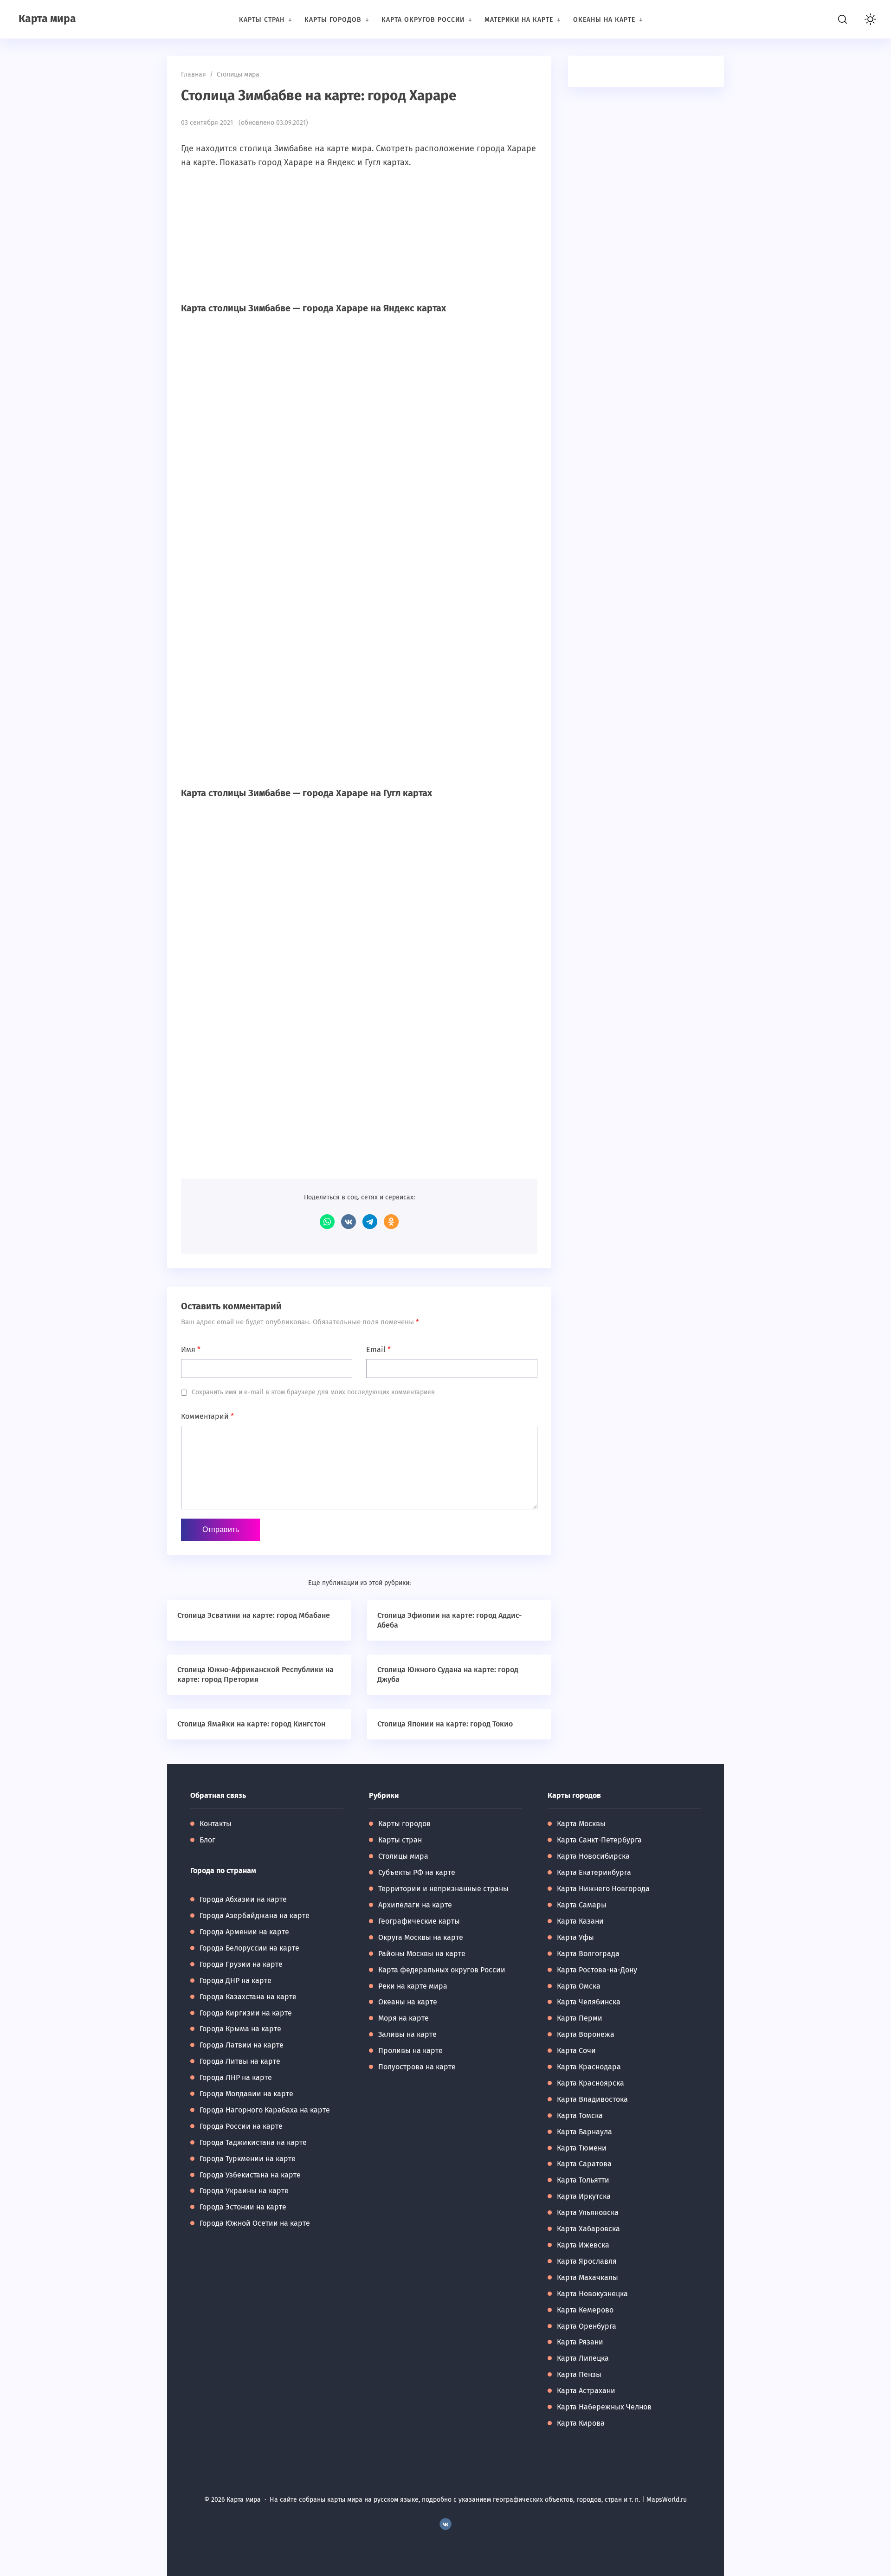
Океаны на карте (408, 2002)
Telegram (370, 1222)
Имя (191, 1349)
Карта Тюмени (582, 2148)
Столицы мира (403, 1856)
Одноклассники (391, 1222)
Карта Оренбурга (587, 2326)
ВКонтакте (349, 1222)
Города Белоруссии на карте (249, 1948)
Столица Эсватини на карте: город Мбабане (254, 1615)
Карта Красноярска (591, 2083)
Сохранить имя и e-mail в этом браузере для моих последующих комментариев (313, 1392)
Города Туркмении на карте (248, 2159)
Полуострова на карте (417, 2067)
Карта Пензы (579, 2374)
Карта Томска (580, 2116)
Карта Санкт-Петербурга (599, 1840)
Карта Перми (580, 2018)
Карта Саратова (584, 2164)
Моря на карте (404, 2018)
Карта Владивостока (592, 2099)
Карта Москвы (581, 1824)
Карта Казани (580, 1921)
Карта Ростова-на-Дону (597, 1970)
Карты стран (400, 1840)
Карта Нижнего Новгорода (603, 1889)
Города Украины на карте (244, 2191)
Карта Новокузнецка (592, 2294)
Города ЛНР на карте (236, 2077)
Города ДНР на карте (236, 1980)
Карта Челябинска (589, 2002)
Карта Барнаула (584, 2132)
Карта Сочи (576, 2051)
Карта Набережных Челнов (604, 2407)
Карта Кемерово (585, 2310)
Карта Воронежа (586, 2034)
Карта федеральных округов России (442, 1970)
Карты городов (404, 1824)
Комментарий (207, 1416)
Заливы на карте (407, 2034)
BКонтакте (445, 2524)
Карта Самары (582, 1905)
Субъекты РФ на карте (417, 1872)
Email (378, 1349)
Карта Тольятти (583, 2180)
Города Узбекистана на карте (250, 2175)
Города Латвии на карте (242, 2045)
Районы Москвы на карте (422, 1954)
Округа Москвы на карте (421, 1937)
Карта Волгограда (588, 1954)
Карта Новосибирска (593, 1856)
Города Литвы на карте (240, 2061)
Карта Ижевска (583, 2245)
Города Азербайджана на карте (255, 1916)
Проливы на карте (410, 2051)
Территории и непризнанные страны (443, 1889)
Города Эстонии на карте (243, 2207)
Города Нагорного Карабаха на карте (265, 2110)
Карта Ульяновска (588, 2212)
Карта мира (47, 19)
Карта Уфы (575, 1937)
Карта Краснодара (589, 2067)
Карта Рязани (580, 2342)
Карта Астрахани (586, 2391)
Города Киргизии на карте (246, 2013)
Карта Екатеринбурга (594, 1872)
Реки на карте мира (413, 1986)
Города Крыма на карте (240, 2029)
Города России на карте (241, 2126)
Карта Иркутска (584, 2196)
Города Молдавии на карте (246, 2094)
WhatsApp (327, 1222)
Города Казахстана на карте (248, 1997)
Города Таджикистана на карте (253, 2142)
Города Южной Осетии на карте (255, 2223)
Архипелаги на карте (415, 1905)
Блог (207, 1840)
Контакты (216, 1824)
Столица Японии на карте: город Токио (445, 1724)
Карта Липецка (583, 2358)
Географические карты (419, 1921)
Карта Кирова (581, 2423)
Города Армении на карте (244, 1932)
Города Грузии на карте (241, 1964)
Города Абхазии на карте (243, 1899)
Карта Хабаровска (588, 2229)
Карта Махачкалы (588, 2277)
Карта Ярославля (587, 2261)
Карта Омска (579, 1986)
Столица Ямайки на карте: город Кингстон (251, 1724)
